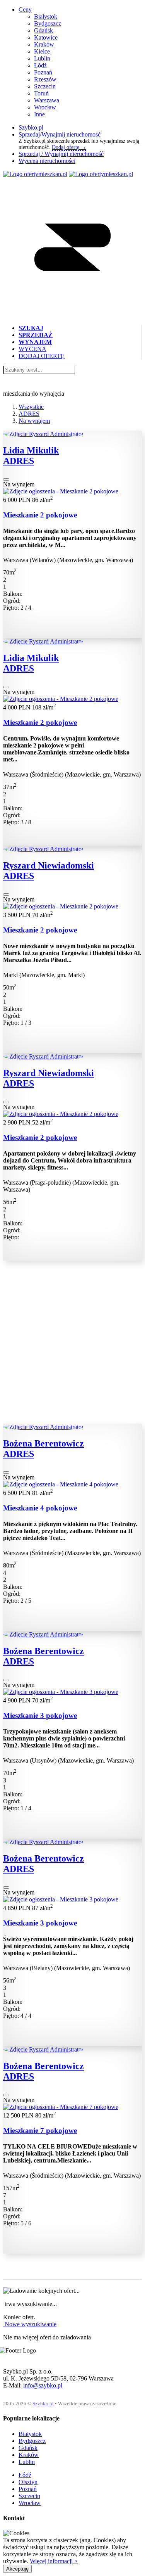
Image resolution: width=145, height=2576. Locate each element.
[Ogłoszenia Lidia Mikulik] (43, 434)
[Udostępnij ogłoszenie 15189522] (6, 1472)
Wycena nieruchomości (47, 161)
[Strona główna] (35, 174)
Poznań (43, 72)
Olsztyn (28, 2482)
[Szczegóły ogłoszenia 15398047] (61, 1114)
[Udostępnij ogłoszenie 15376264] (6, 479)
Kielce (42, 51)
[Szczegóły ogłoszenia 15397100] (61, 906)
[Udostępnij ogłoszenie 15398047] (6, 1102)
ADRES (29, 414)
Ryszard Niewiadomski (49, 865)
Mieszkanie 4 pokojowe (40, 1508)
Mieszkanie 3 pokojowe (40, 1715)
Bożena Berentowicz (43, 1443)
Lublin (42, 58)
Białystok (46, 16)
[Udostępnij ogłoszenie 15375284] (6, 687)
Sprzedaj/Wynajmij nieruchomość (60, 134)
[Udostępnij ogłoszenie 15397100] (6, 894)
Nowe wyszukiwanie (30, 2324)
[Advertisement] (72, 1351)
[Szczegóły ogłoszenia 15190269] (61, 1692)
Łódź (40, 65)
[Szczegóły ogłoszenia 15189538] (61, 1899)
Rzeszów (45, 79)
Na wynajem (34, 421)
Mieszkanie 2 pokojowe (40, 515)
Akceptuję (17, 2569)
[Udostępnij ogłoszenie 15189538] (6, 1887)
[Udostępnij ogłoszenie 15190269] (6, 1680)
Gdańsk (43, 30)
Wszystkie (31, 407)
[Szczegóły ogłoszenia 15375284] (61, 699)
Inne (39, 114)
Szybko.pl (31, 127)
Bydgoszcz (48, 23)
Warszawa (47, 100)
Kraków (44, 44)
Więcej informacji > (54, 2561)
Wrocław (45, 107)
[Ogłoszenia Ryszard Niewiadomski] (43, 849)
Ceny (25, 10)
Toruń (41, 93)
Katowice (46, 37)
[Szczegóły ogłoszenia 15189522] (61, 1484)
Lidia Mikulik (31, 450)
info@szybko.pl (43, 2385)
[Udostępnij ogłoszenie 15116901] (6, 2095)
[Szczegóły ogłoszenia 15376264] (61, 491)
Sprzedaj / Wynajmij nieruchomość (61, 154)
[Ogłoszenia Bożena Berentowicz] (43, 1427)
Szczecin (45, 86)
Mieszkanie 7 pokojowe (40, 2131)
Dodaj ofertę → (69, 147)
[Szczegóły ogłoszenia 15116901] (61, 2107)
